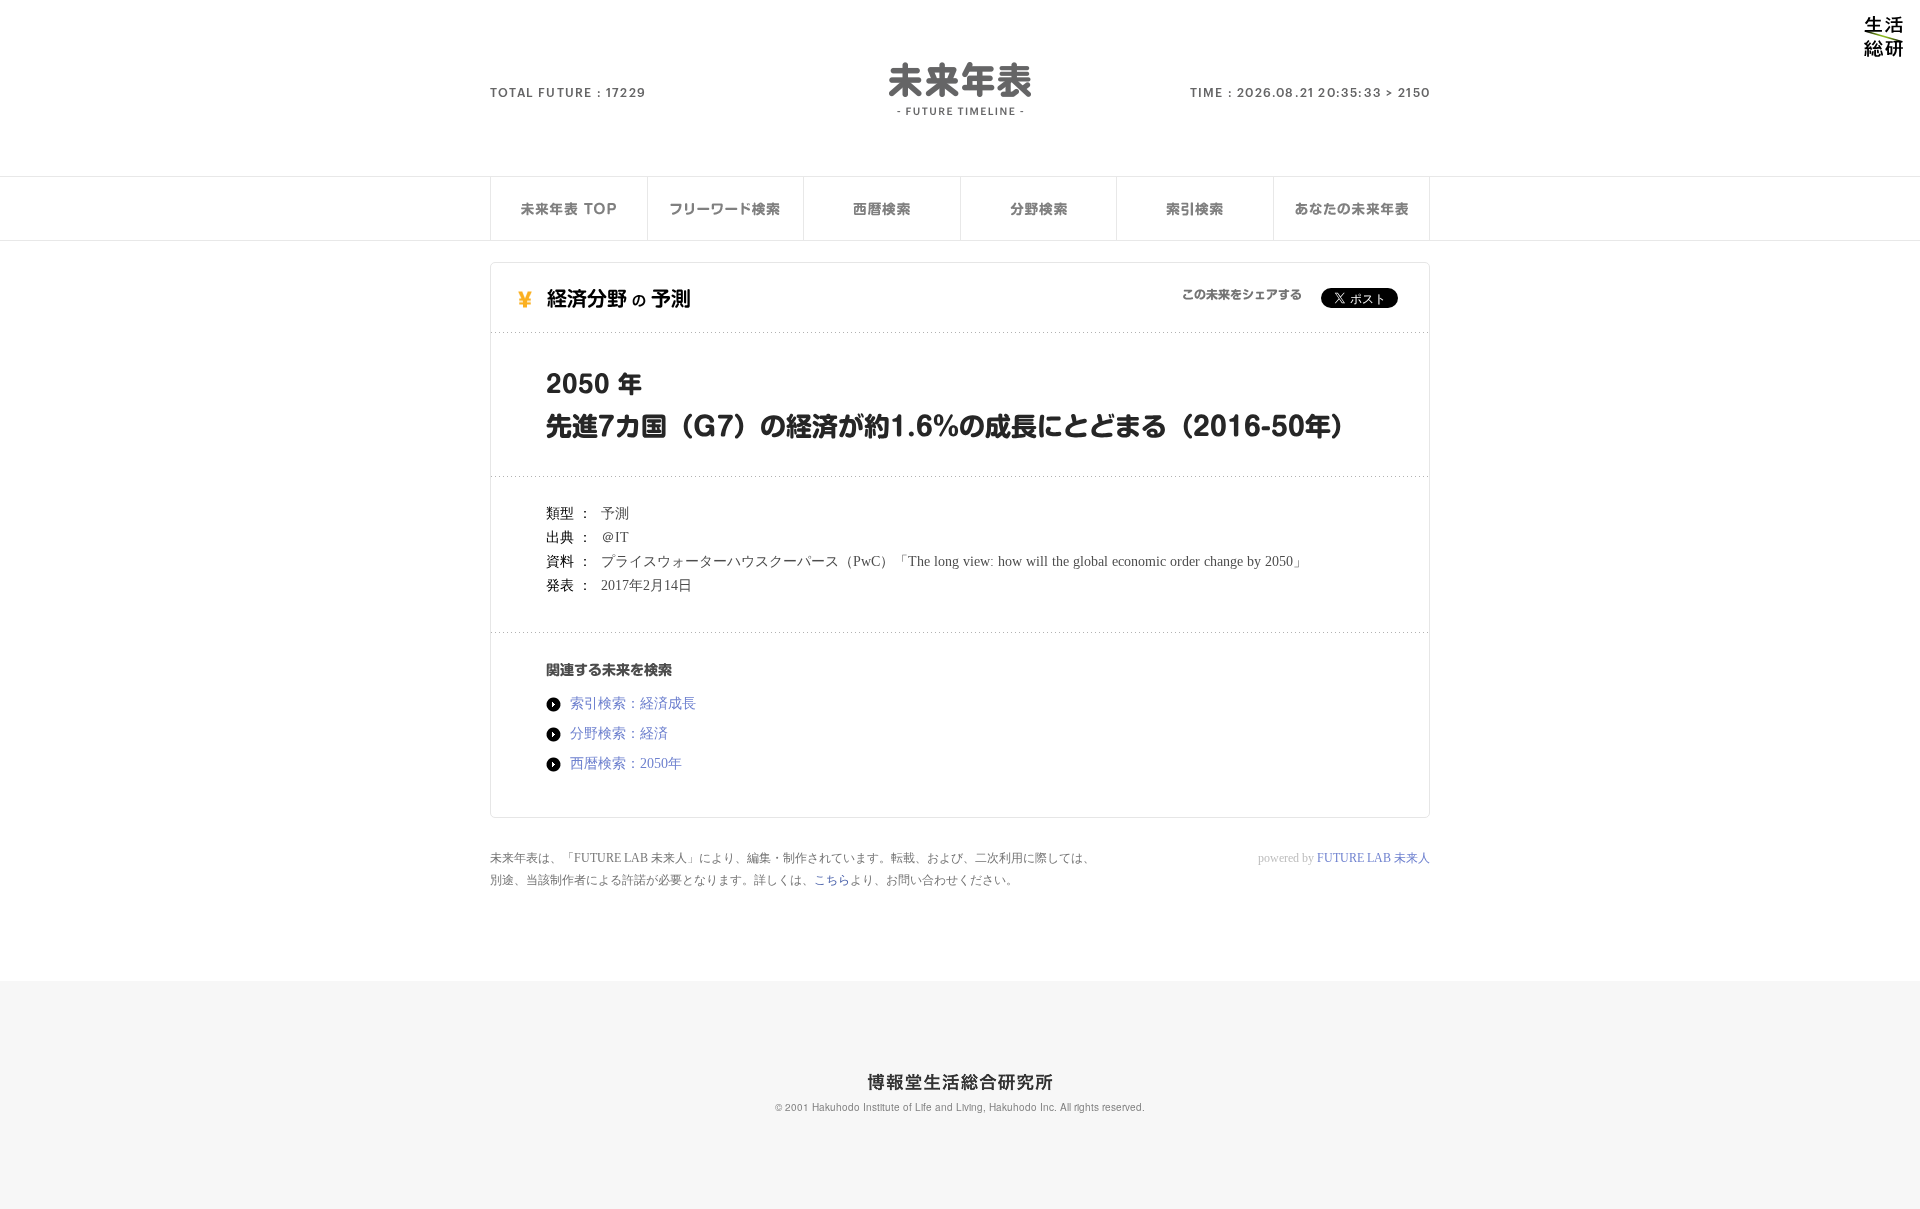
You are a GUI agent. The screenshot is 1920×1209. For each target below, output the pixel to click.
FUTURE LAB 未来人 (1373, 858)
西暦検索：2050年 (626, 764)
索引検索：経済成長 (633, 704)
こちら (832, 880)
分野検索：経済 (619, 734)
